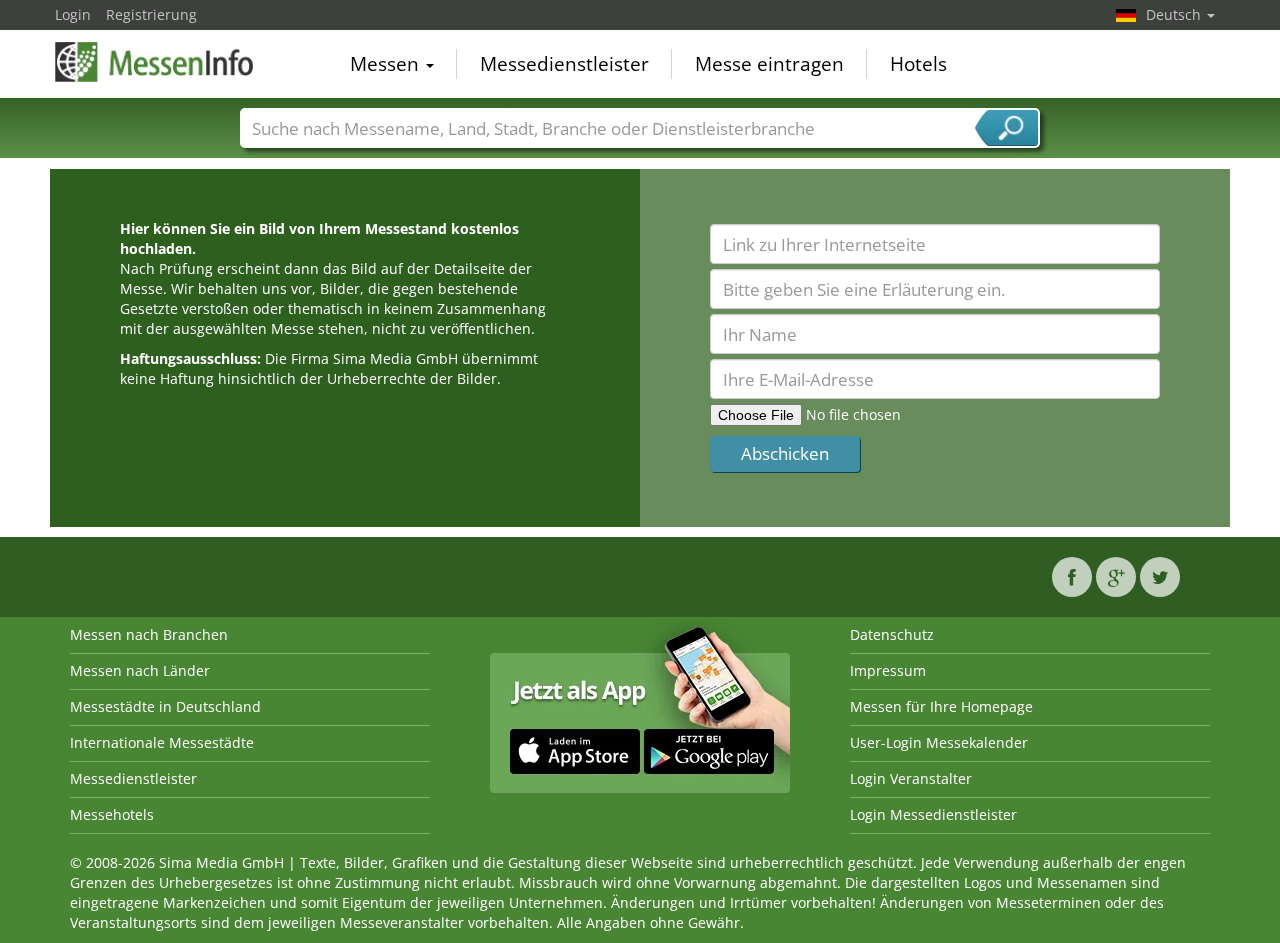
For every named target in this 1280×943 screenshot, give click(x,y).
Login (73, 14)
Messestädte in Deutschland (165, 706)
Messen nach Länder (140, 670)
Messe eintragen (769, 64)
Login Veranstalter (911, 778)
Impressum (888, 670)
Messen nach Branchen (149, 634)
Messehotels (112, 814)
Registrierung (151, 14)
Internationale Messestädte (162, 742)
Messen (387, 64)
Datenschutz (892, 634)
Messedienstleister (564, 64)
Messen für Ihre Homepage (941, 706)
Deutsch (1175, 14)
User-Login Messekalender (939, 742)
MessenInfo (155, 62)
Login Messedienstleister (933, 814)
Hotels (918, 64)
